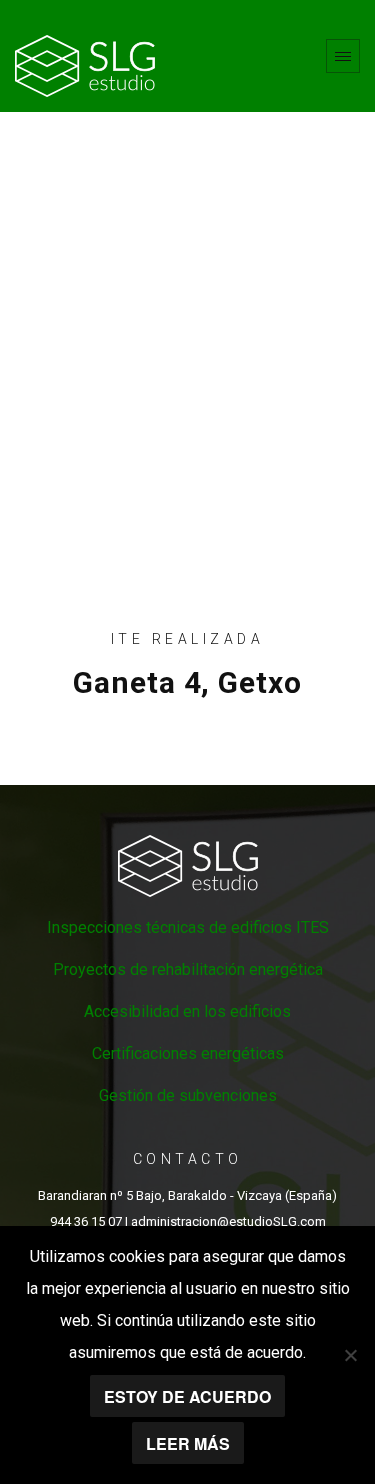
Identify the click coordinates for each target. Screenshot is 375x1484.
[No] (350, 1355)
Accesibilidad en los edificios (187, 1011)
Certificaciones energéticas (188, 1053)
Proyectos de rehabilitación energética (188, 969)
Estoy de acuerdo (187, 1396)
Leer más (188, 1443)
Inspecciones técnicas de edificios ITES (188, 927)
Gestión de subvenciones (188, 1095)
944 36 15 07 (86, 1221)
